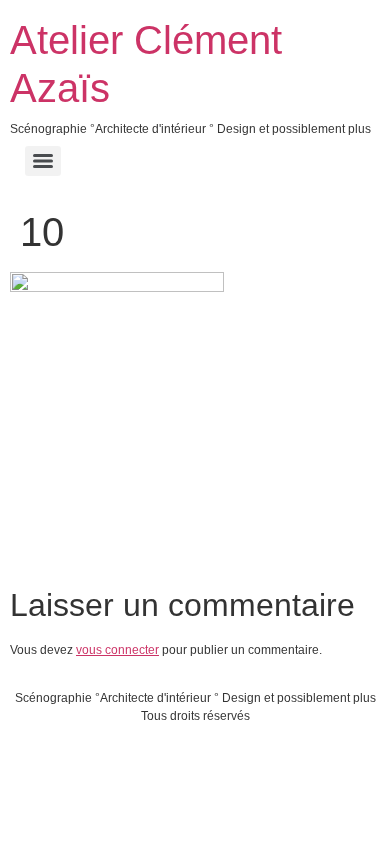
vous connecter (117, 650)
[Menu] (43, 161)
